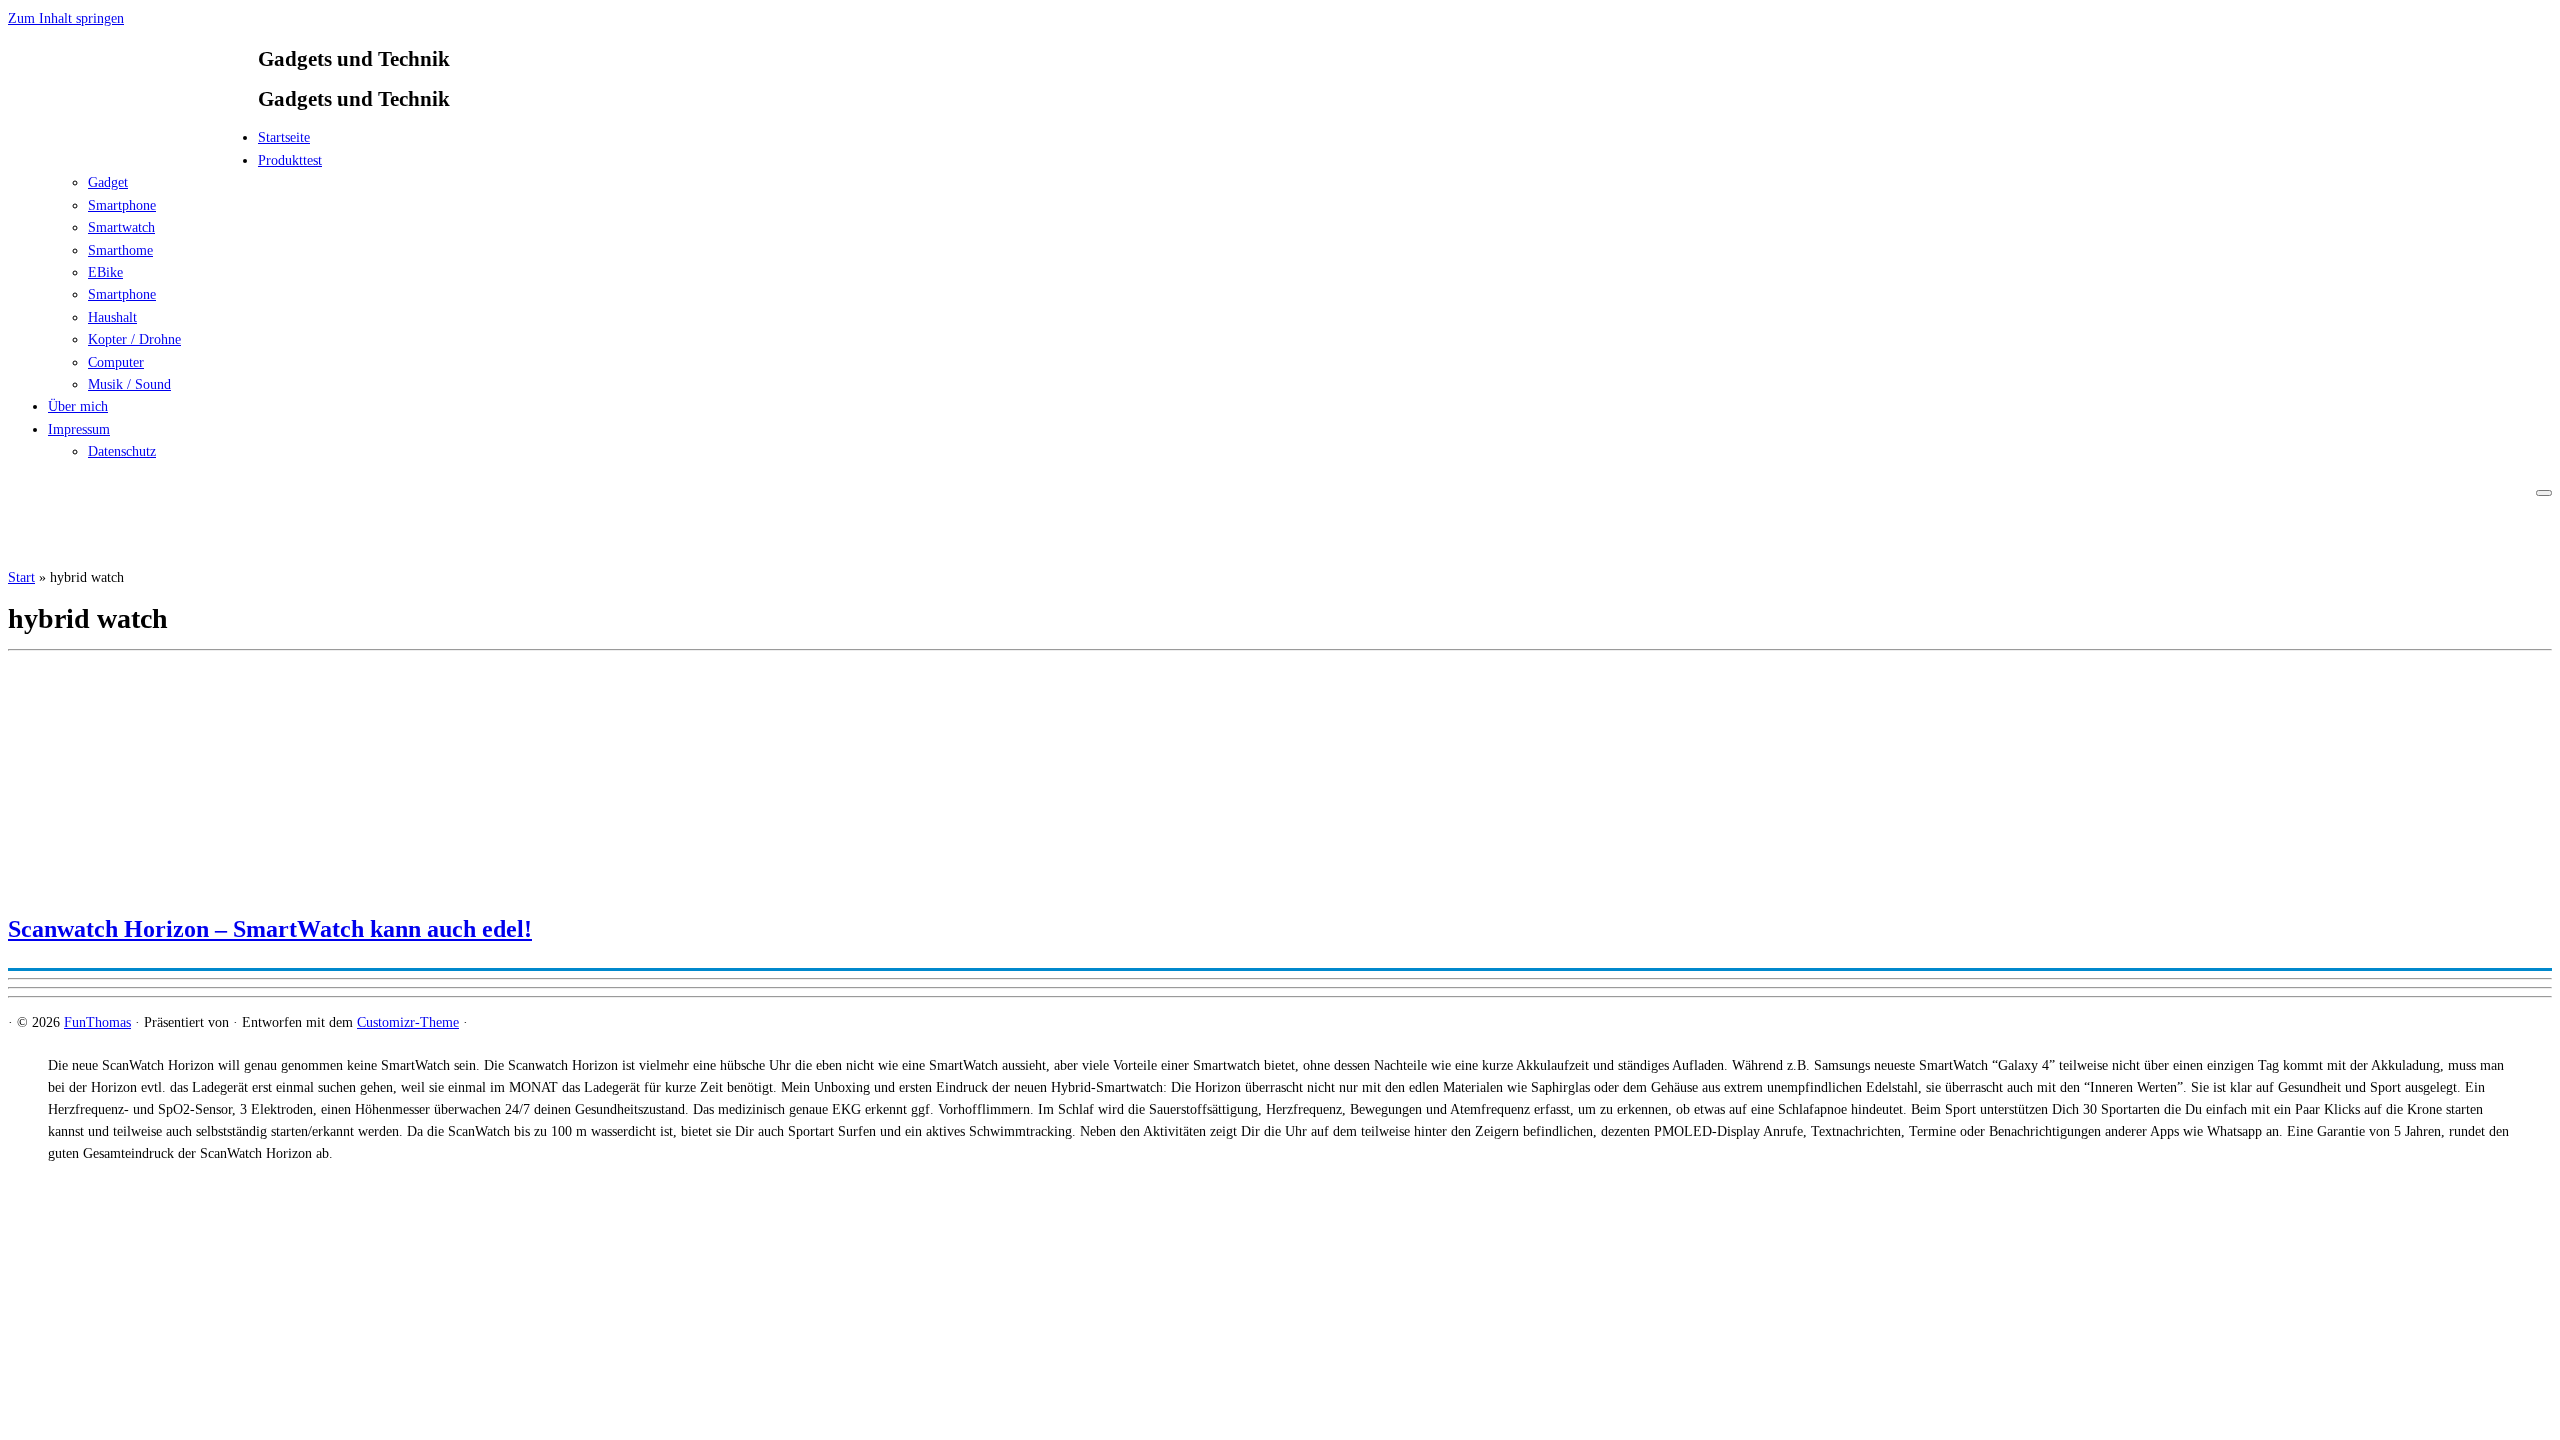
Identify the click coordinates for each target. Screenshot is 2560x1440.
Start (21, 577)
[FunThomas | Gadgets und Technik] (133, 143)
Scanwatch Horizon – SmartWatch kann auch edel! (270, 929)
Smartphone (122, 205)
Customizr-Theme (408, 1022)
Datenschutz (122, 451)
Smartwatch (121, 227)
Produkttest (290, 160)
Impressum (79, 429)
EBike (105, 272)
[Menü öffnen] (2544, 493)
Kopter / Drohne (134, 339)
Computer (116, 362)
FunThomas (97, 1022)
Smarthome (120, 250)
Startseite (284, 137)
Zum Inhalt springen (66, 18)
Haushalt (112, 317)
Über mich (78, 406)
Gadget (108, 182)
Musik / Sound (129, 384)
